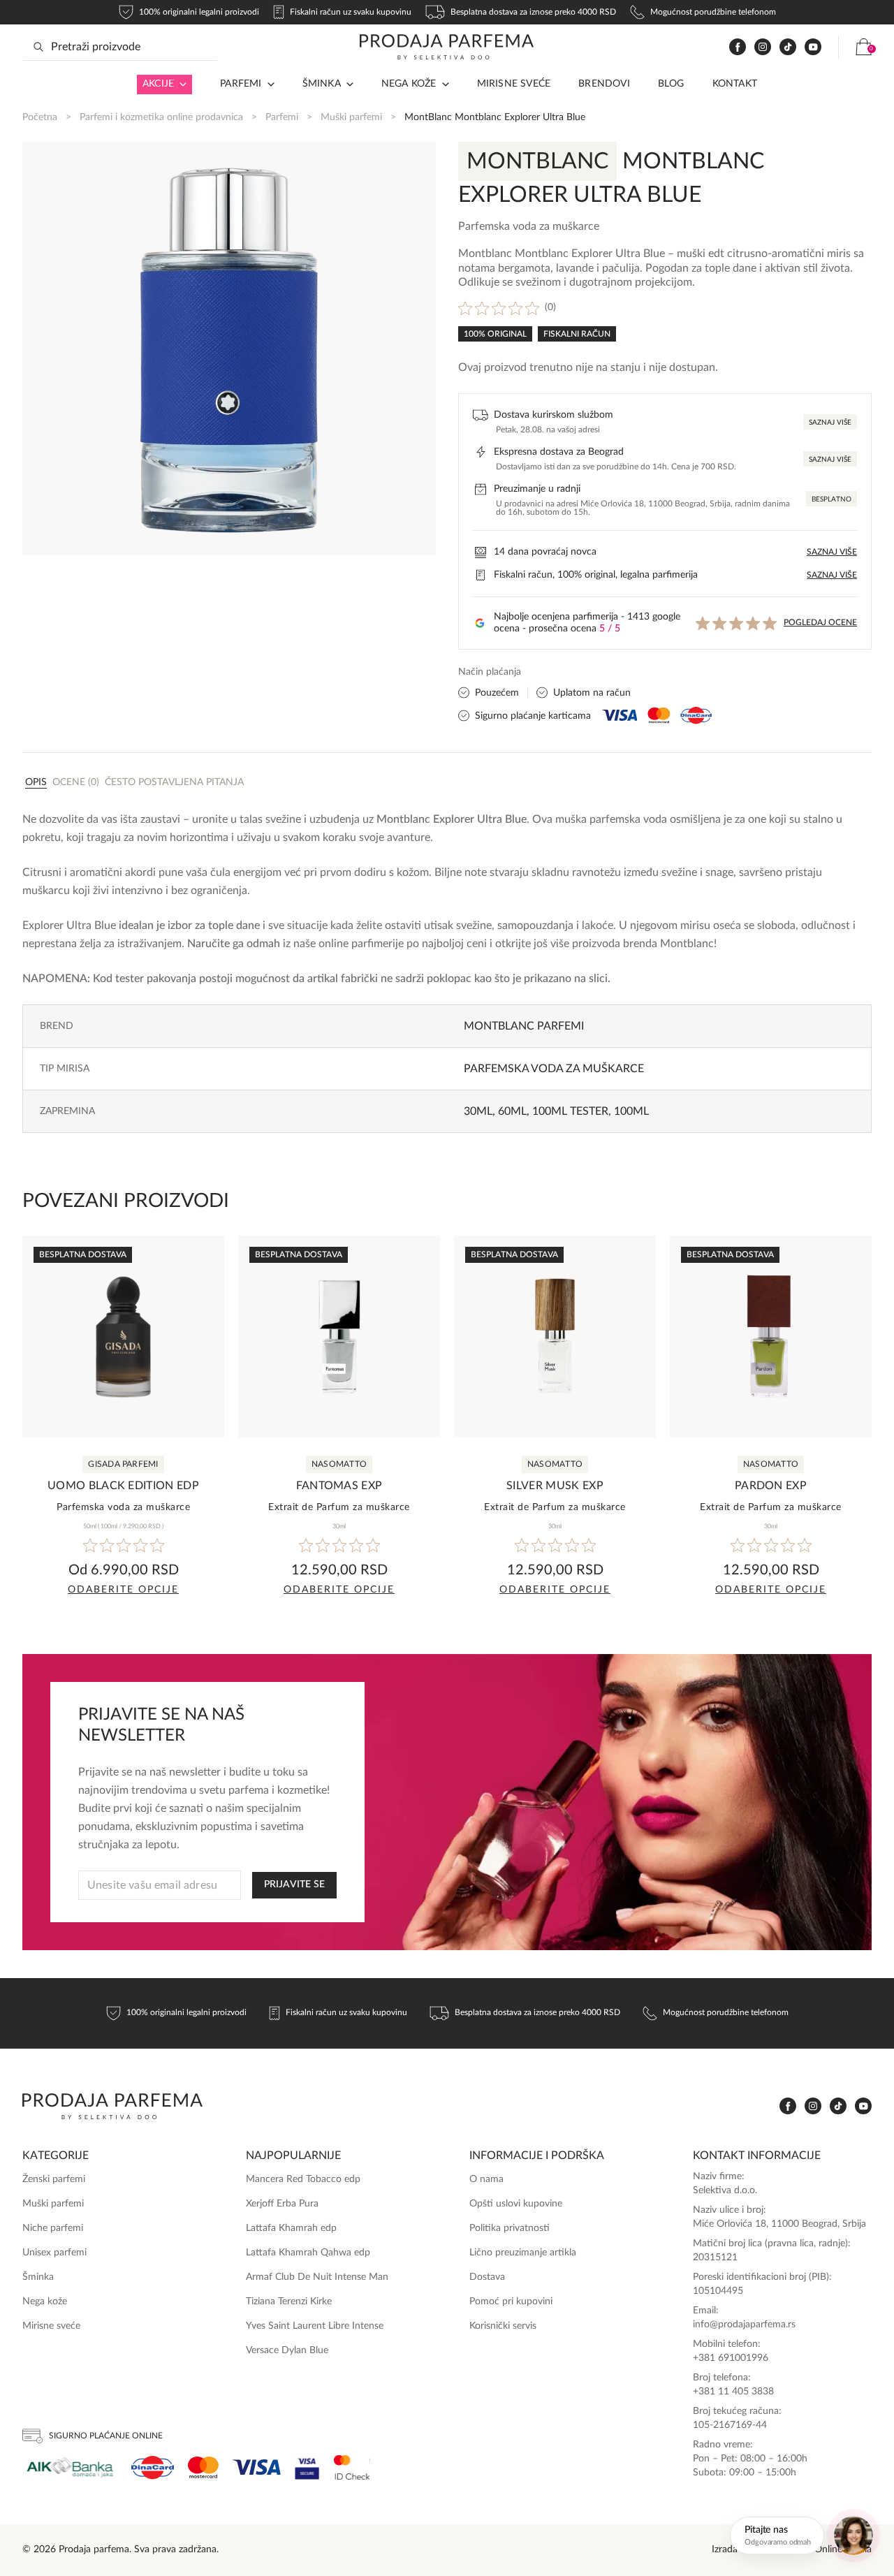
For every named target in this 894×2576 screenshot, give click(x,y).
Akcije (158, 84)
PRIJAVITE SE (294, 1885)
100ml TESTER (570, 1111)
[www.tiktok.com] (788, 47)
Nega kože (409, 84)
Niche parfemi (53, 2228)
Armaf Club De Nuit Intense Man (317, 2277)
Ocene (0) (76, 782)
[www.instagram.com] (763, 47)
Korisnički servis (503, 2326)
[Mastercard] (203, 2467)
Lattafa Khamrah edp (291, 2228)
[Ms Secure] (352, 2467)
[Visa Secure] (307, 2467)
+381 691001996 (731, 2358)
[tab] (36, 782)
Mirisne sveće (514, 84)
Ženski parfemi (54, 2179)
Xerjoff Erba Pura (282, 2204)
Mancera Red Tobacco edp (303, 2179)
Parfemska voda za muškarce (554, 1069)
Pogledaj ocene (820, 622)
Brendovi (604, 84)
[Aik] (70, 2467)
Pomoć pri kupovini (511, 2301)
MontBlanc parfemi (524, 1026)
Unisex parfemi (54, 2253)
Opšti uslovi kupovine (516, 2204)
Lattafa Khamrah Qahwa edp (308, 2253)
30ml (478, 1111)
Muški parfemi (351, 117)
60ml (512, 1111)
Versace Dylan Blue (287, 2350)
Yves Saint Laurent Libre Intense (315, 2326)
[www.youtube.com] (813, 47)
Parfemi (282, 117)
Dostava (487, 2277)
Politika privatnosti (510, 2228)
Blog (671, 84)
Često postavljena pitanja (174, 782)
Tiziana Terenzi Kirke (289, 2301)
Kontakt (735, 84)
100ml (631, 1111)
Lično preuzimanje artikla (523, 2253)
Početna (40, 117)
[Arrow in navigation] (180, 85)
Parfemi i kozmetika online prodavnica (161, 117)
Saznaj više (830, 423)
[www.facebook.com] (738, 47)
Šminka (322, 84)
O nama (486, 2179)
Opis (36, 782)
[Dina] (153, 2468)
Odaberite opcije (123, 1590)
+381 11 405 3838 (733, 2392)
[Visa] (257, 2467)
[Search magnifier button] (38, 47)
